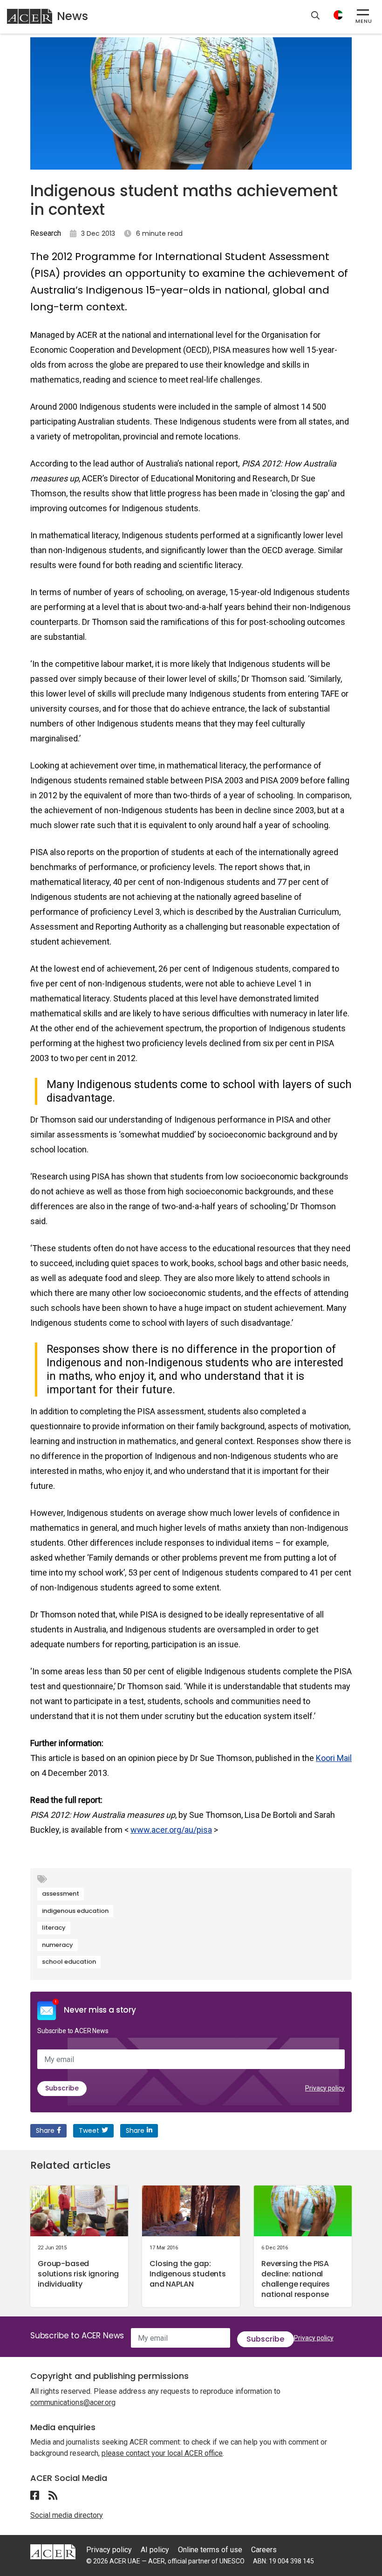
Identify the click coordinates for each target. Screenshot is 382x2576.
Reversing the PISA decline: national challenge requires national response (296, 2279)
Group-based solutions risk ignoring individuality (78, 2274)
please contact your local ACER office (162, 2453)
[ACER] (53, 2551)
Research (46, 233)
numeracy (58, 1945)
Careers (264, 2550)
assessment (61, 1894)
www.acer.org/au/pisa (171, 1830)
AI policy (155, 2550)
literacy (54, 1928)
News (72, 16)
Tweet (89, 2131)
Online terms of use (210, 2550)
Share (45, 2131)
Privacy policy (325, 2088)
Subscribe (62, 2088)
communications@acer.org (73, 2402)
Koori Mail (334, 1758)
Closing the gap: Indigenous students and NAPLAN (188, 2274)
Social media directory (67, 2515)
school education (69, 1962)
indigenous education (75, 1911)
